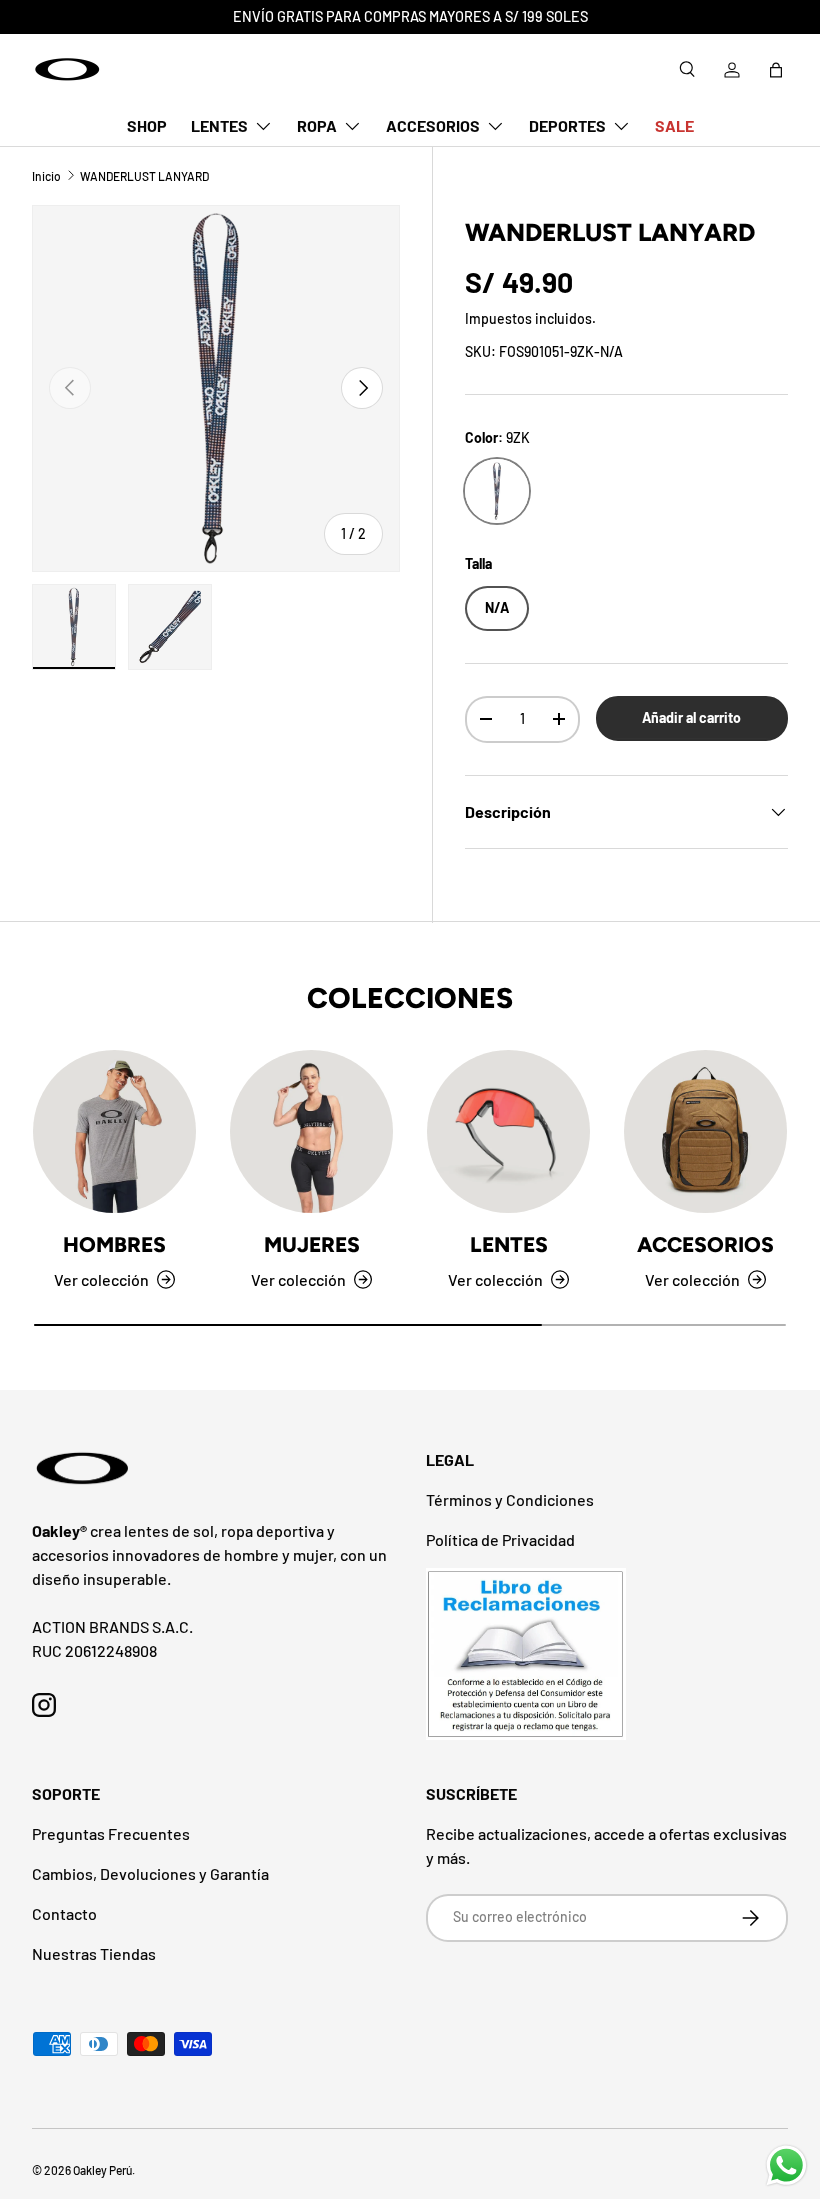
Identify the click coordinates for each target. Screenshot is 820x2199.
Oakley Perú (102, 2170)
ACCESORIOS (705, 1244)
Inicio (46, 176)
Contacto (64, 1913)
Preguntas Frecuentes (111, 1833)
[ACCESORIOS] (705, 1131)
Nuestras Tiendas (94, 1953)
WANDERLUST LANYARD (144, 176)
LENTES (509, 1244)
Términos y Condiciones (510, 1499)
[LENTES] (508, 1131)
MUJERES (312, 1244)
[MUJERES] (311, 1131)
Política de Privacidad (500, 1539)
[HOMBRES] (114, 1131)
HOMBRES (114, 1244)
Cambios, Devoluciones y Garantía (150, 1873)
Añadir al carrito (691, 717)
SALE (674, 125)
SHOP (147, 125)
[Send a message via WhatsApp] (786, 2165)
